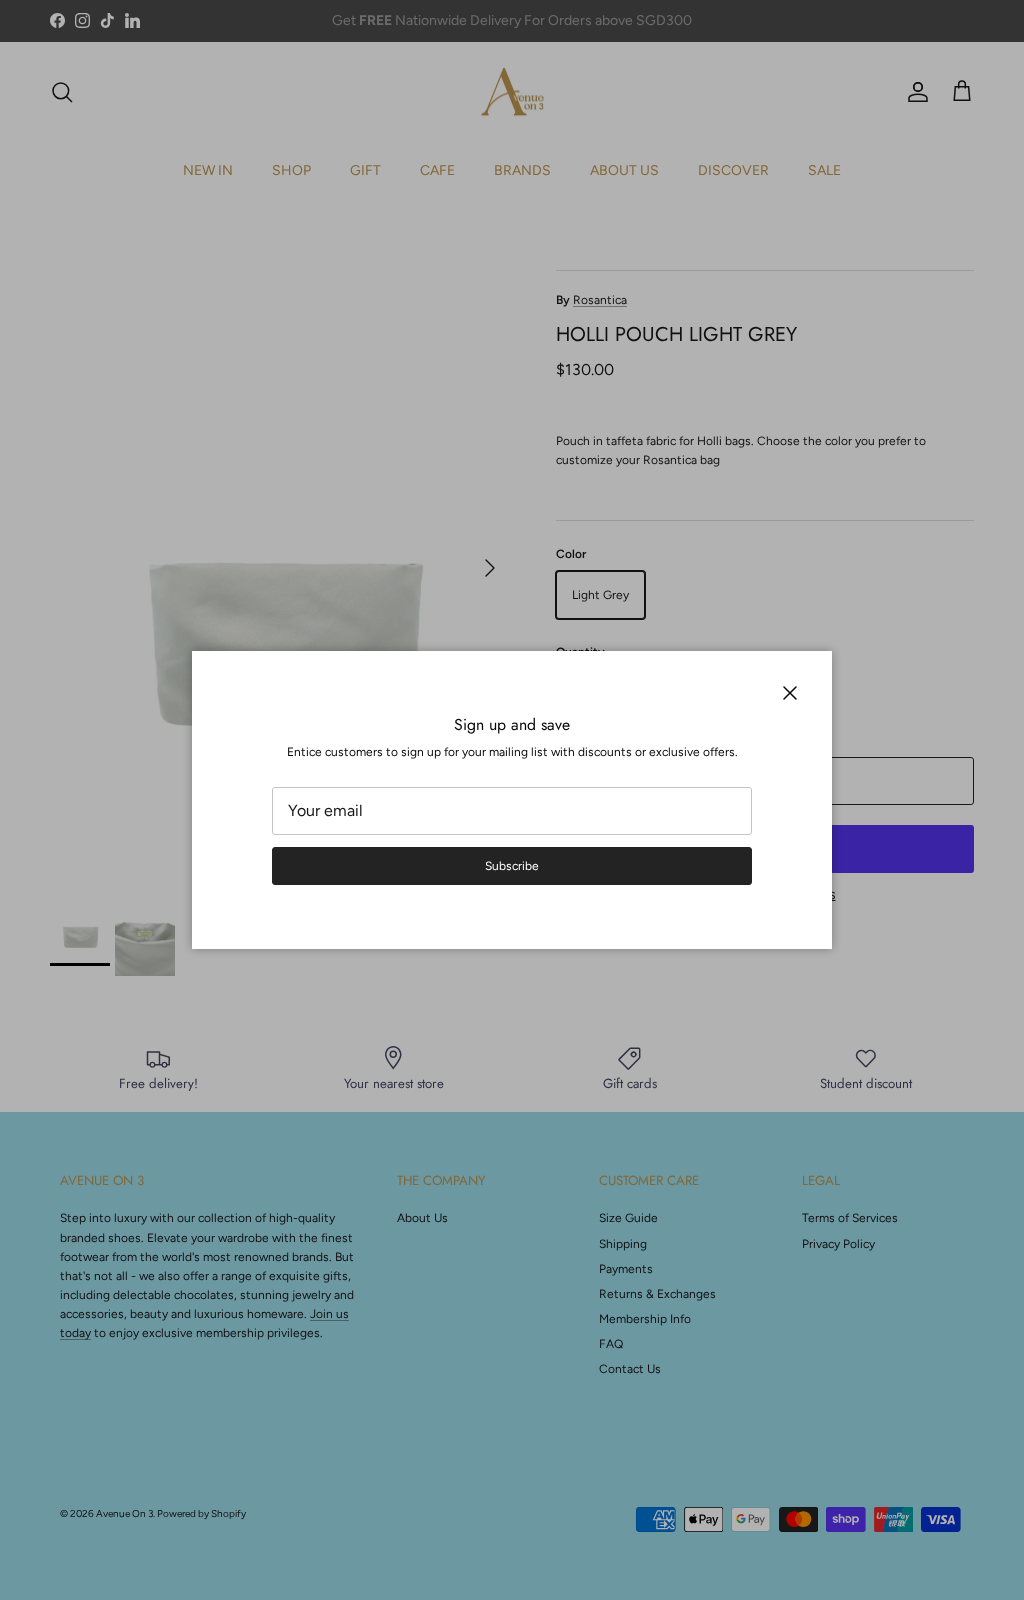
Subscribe (512, 866)
